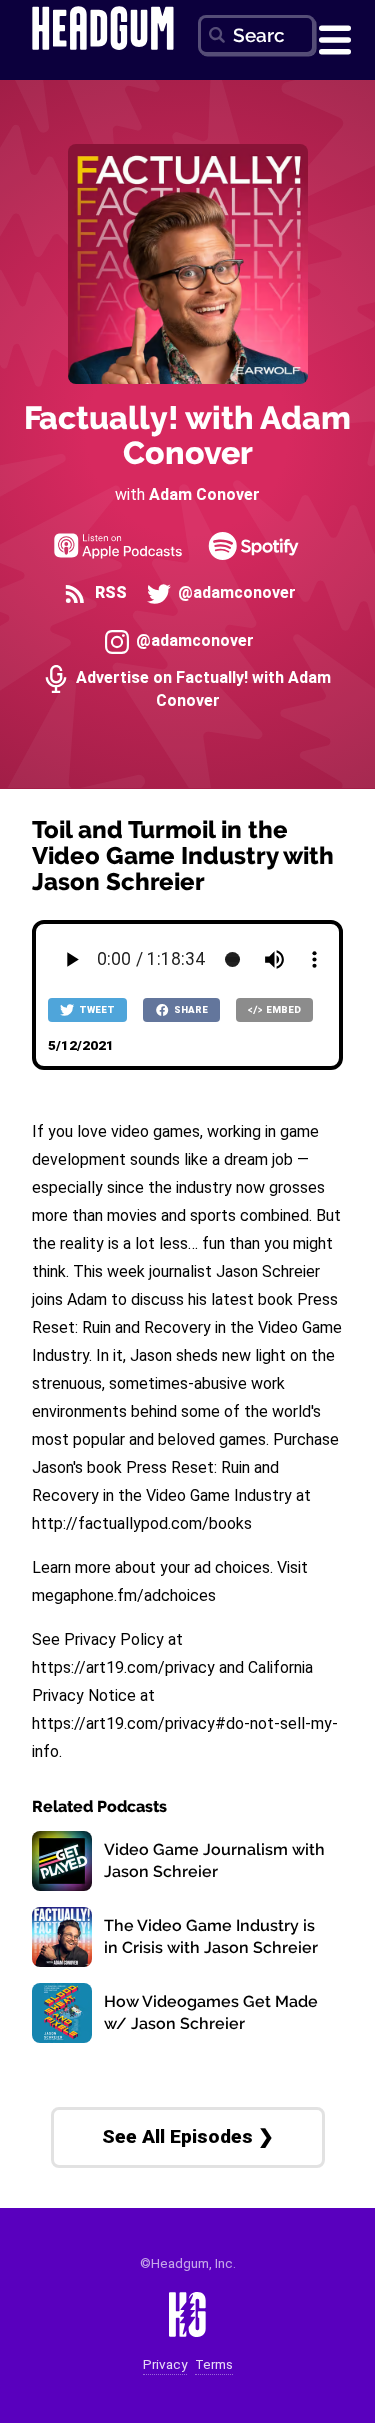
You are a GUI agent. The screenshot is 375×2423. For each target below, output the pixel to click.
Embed (282, 1009)
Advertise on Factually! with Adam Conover (201, 688)
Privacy (165, 2364)
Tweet (96, 1009)
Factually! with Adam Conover (187, 435)
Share (190, 1009)
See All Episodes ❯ (188, 2136)
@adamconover (235, 592)
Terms (214, 2364)
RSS (108, 592)
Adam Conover (204, 494)
